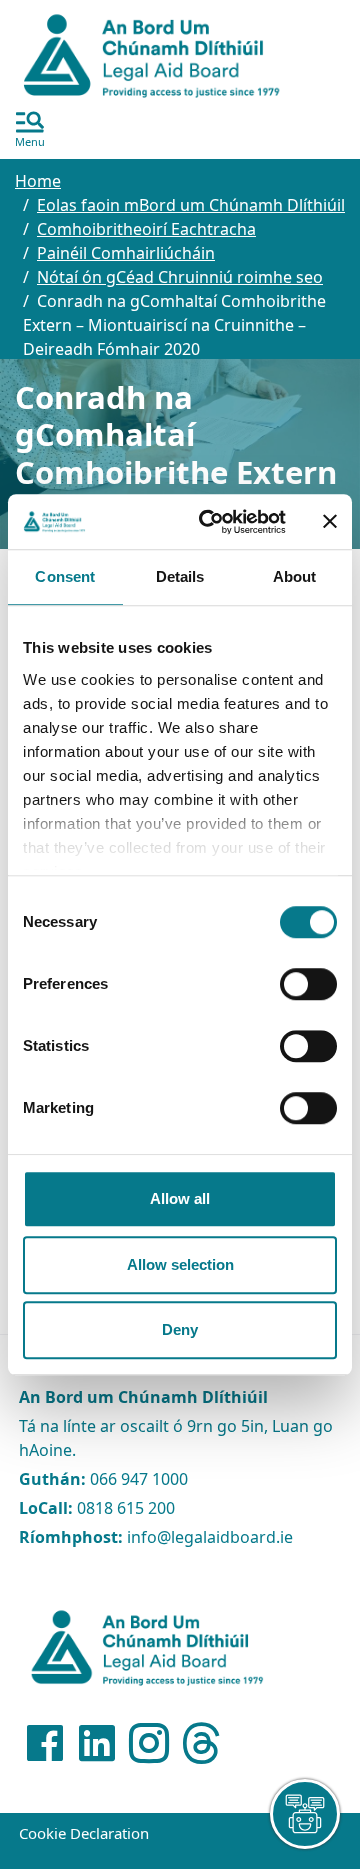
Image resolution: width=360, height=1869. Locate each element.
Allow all (180, 1198)
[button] (30, 131)
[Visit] (45, 1743)
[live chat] (305, 1814)
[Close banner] (330, 522)
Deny (180, 1329)
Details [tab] (180, 576)
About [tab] (295, 576)
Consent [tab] (65, 576)
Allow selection (180, 1264)
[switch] (308, 984)
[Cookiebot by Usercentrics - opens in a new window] (211, 522)
